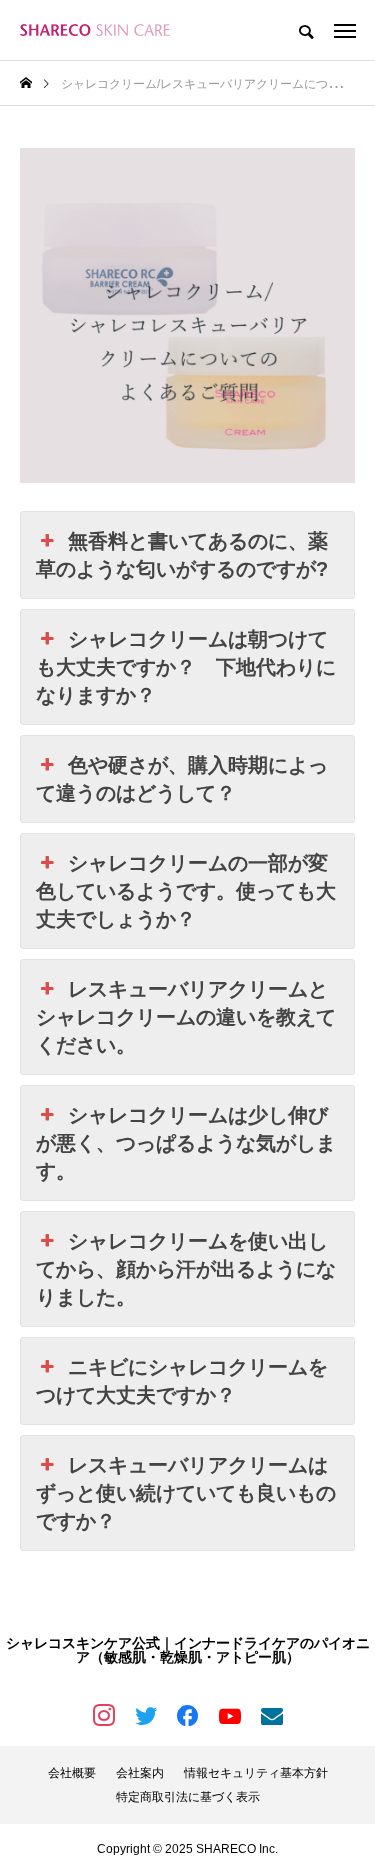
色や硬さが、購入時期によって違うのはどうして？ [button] (182, 779)
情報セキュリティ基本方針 (256, 1773)
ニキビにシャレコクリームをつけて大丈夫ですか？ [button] (182, 1381)
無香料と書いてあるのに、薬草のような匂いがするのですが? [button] (182, 555)
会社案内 (140, 1773)
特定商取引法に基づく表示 (188, 1797)
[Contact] (272, 1715)
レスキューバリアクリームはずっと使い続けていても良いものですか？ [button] (186, 1493)
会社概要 (72, 1773)
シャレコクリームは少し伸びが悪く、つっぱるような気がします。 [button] (186, 1143)
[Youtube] (230, 1715)
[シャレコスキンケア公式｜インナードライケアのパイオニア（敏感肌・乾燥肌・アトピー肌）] (95, 30)
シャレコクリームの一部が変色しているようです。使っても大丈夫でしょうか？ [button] (186, 891)
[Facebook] (188, 1715)
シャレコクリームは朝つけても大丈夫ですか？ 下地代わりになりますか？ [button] (186, 667)
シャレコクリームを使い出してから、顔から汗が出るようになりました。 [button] (186, 1269)
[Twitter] (146, 1715)
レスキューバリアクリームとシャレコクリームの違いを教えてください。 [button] (186, 1017)
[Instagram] (104, 1715)
